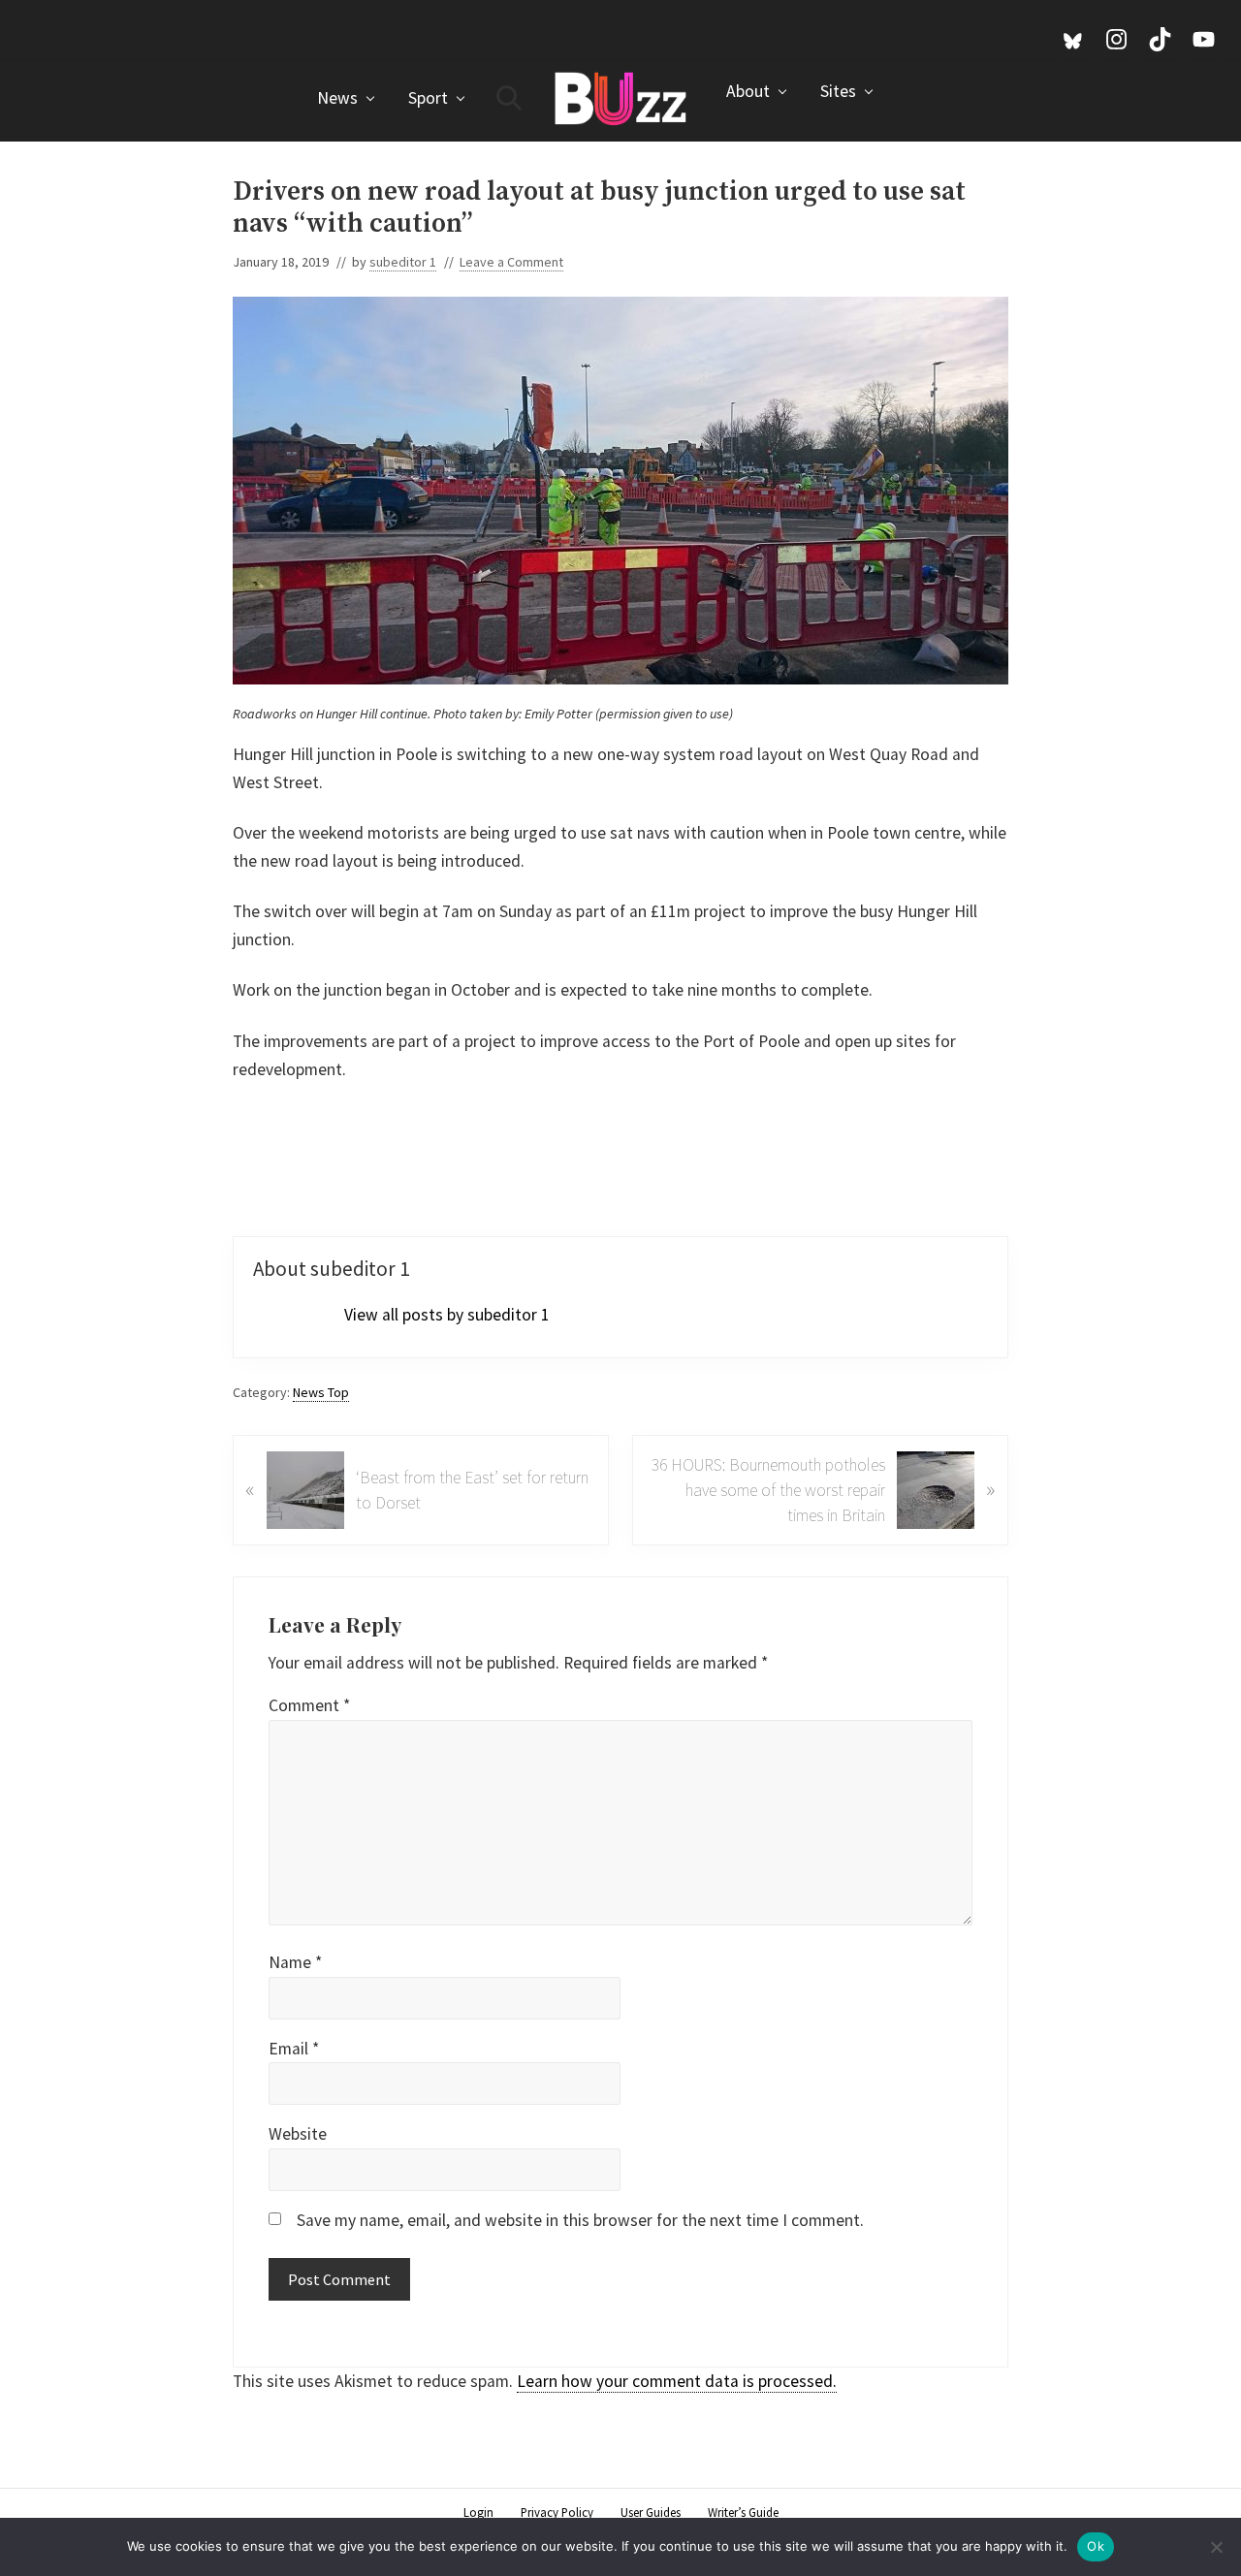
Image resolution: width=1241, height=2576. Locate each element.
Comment (309, 1705)
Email (294, 2049)
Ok (1096, 2546)
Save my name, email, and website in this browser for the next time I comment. (580, 2220)
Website (298, 2134)
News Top (321, 1392)
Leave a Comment (511, 262)
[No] (1217, 2547)
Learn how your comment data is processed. (677, 2381)
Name (295, 1962)
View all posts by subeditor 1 (447, 1315)
